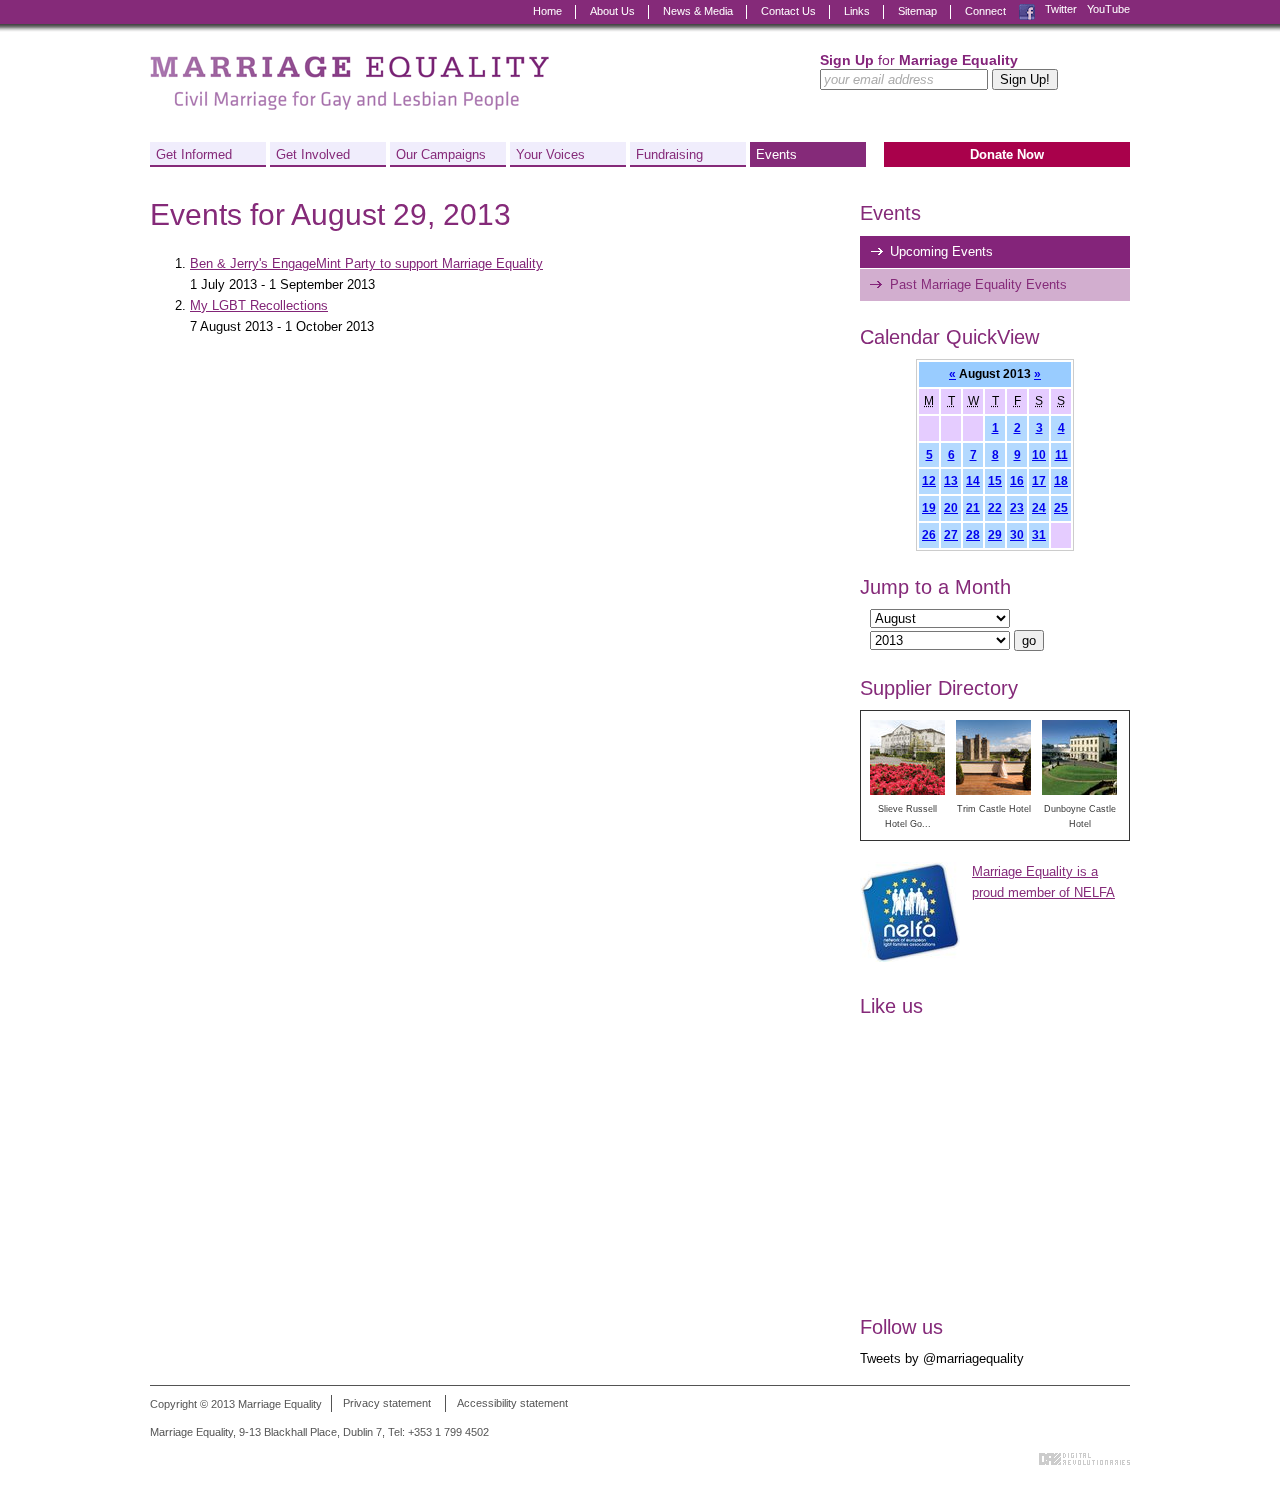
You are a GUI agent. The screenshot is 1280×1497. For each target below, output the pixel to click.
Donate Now (1007, 154)
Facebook (1027, 9)
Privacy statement (387, 1404)
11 (1061, 454)
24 (1039, 507)
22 (995, 507)
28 (973, 534)
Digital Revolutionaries (1084, 1459)
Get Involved (313, 154)
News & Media (698, 11)
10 (1039, 454)
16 (1017, 480)
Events (776, 154)
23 (1017, 507)
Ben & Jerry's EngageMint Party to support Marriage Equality (366, 263)
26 (929, 534)
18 (1061, 480)
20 (951, 507)
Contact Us (788, 11)
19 (929, 507)
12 (929, 480)
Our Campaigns (441, 154)
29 (995, 534)
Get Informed (194, 154)
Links (857, 11)
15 (995, 480)
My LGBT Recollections (259, 305)
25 (1061, 507)
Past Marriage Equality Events (978, 284)
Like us (891, 1006)
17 (1039, 480)
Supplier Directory (939, 688)
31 (1039, 534)
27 (951, 534)
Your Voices (550, 154)
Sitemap (917, 11)
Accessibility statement (512, 1404)
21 (973, 507)
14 (973, 480)
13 (951, 480)
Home (547, 11)
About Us (612, 11)
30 (1017, 534)
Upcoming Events (941, 251)
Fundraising (669, 154)
